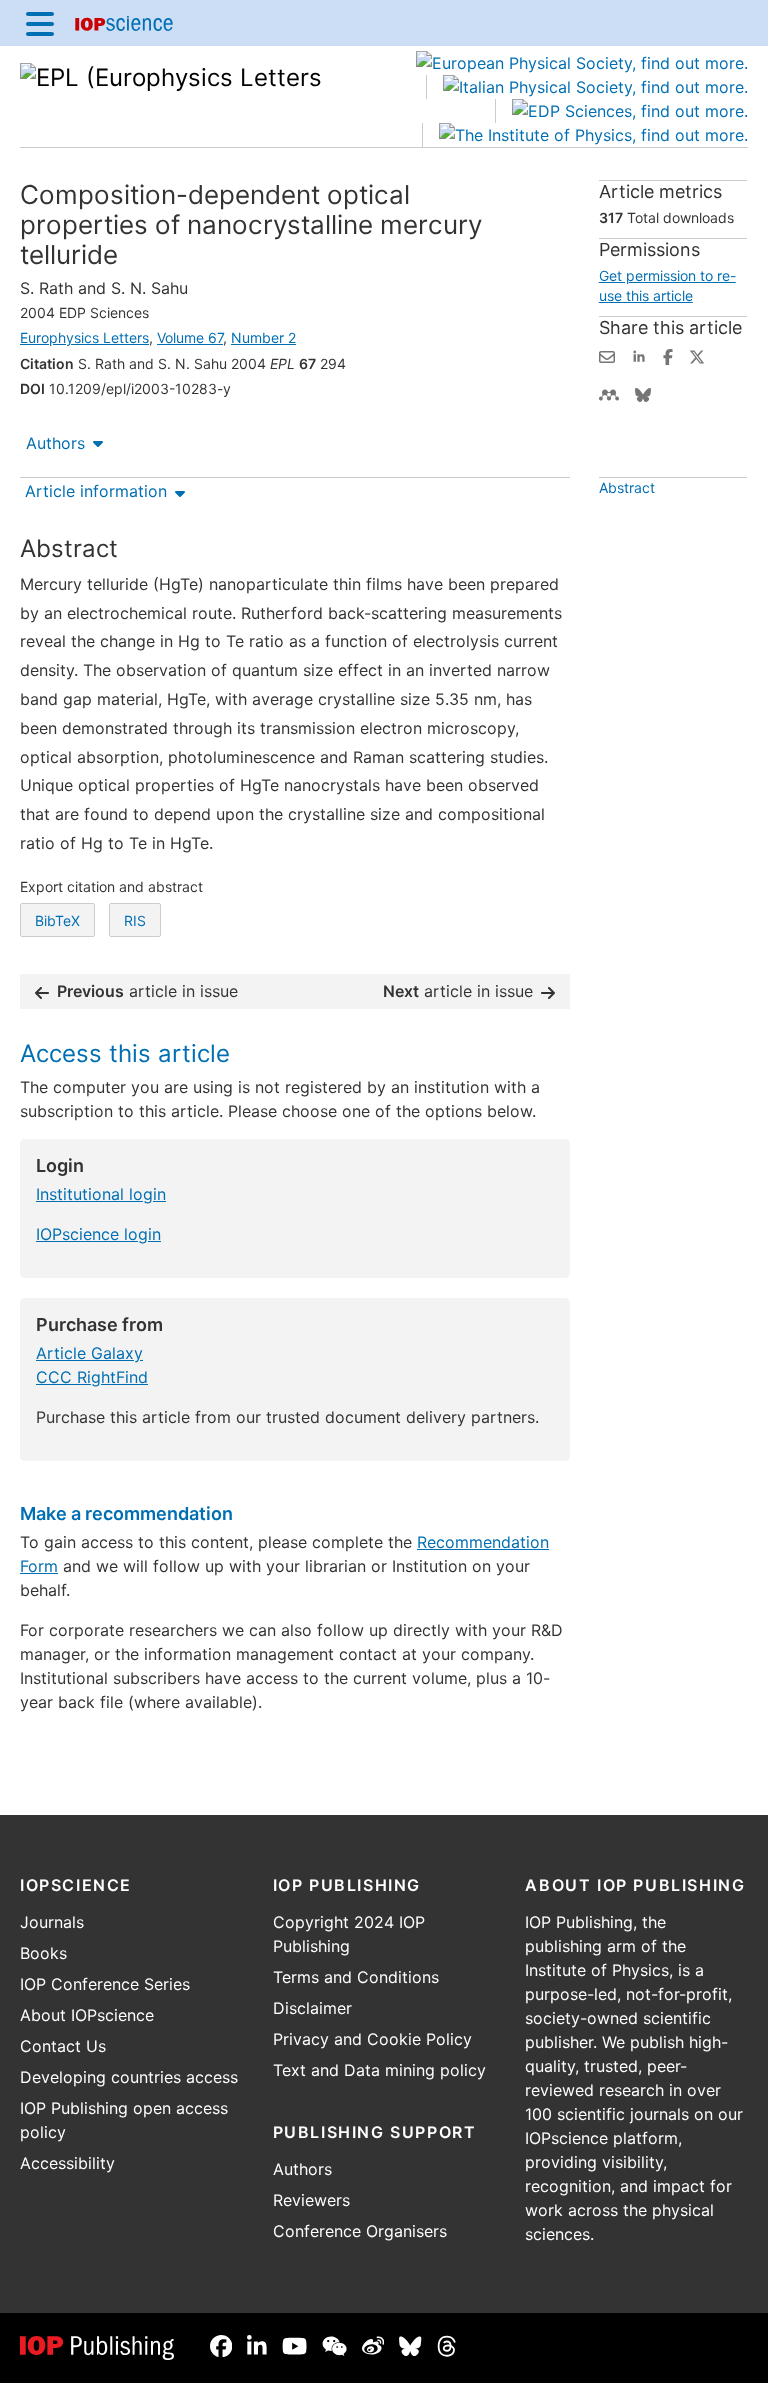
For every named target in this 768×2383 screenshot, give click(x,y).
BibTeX (57, 920)
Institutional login (101, 1194)
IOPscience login (98, 1234)
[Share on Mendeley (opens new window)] (609, 393)
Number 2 (263, 337)
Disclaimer (312, 2008)
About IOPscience (87, 2015)
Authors (55, 443)
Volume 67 (190, 337)
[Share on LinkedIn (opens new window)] (639, 355)
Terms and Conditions (356, 1977)
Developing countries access (129, 2077)
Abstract (627, 487)
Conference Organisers (360, 2231)
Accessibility (67, 2163)
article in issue (147, 991)
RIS (135, 920)
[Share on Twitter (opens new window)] (697, 355)
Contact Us (63, 2046)
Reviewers (311, 2200)
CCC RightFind (92, 1377)
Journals (52, 1922)
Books (43, 1953)
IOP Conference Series (105, 1984)
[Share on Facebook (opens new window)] (668, 355)
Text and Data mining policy (379, 2070)
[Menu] (40, 23)
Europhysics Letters (84, 337)
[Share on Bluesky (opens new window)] (643, 393)
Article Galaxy (89, 1353)
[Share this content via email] (607, 355)
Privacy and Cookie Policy (372, 2039)
